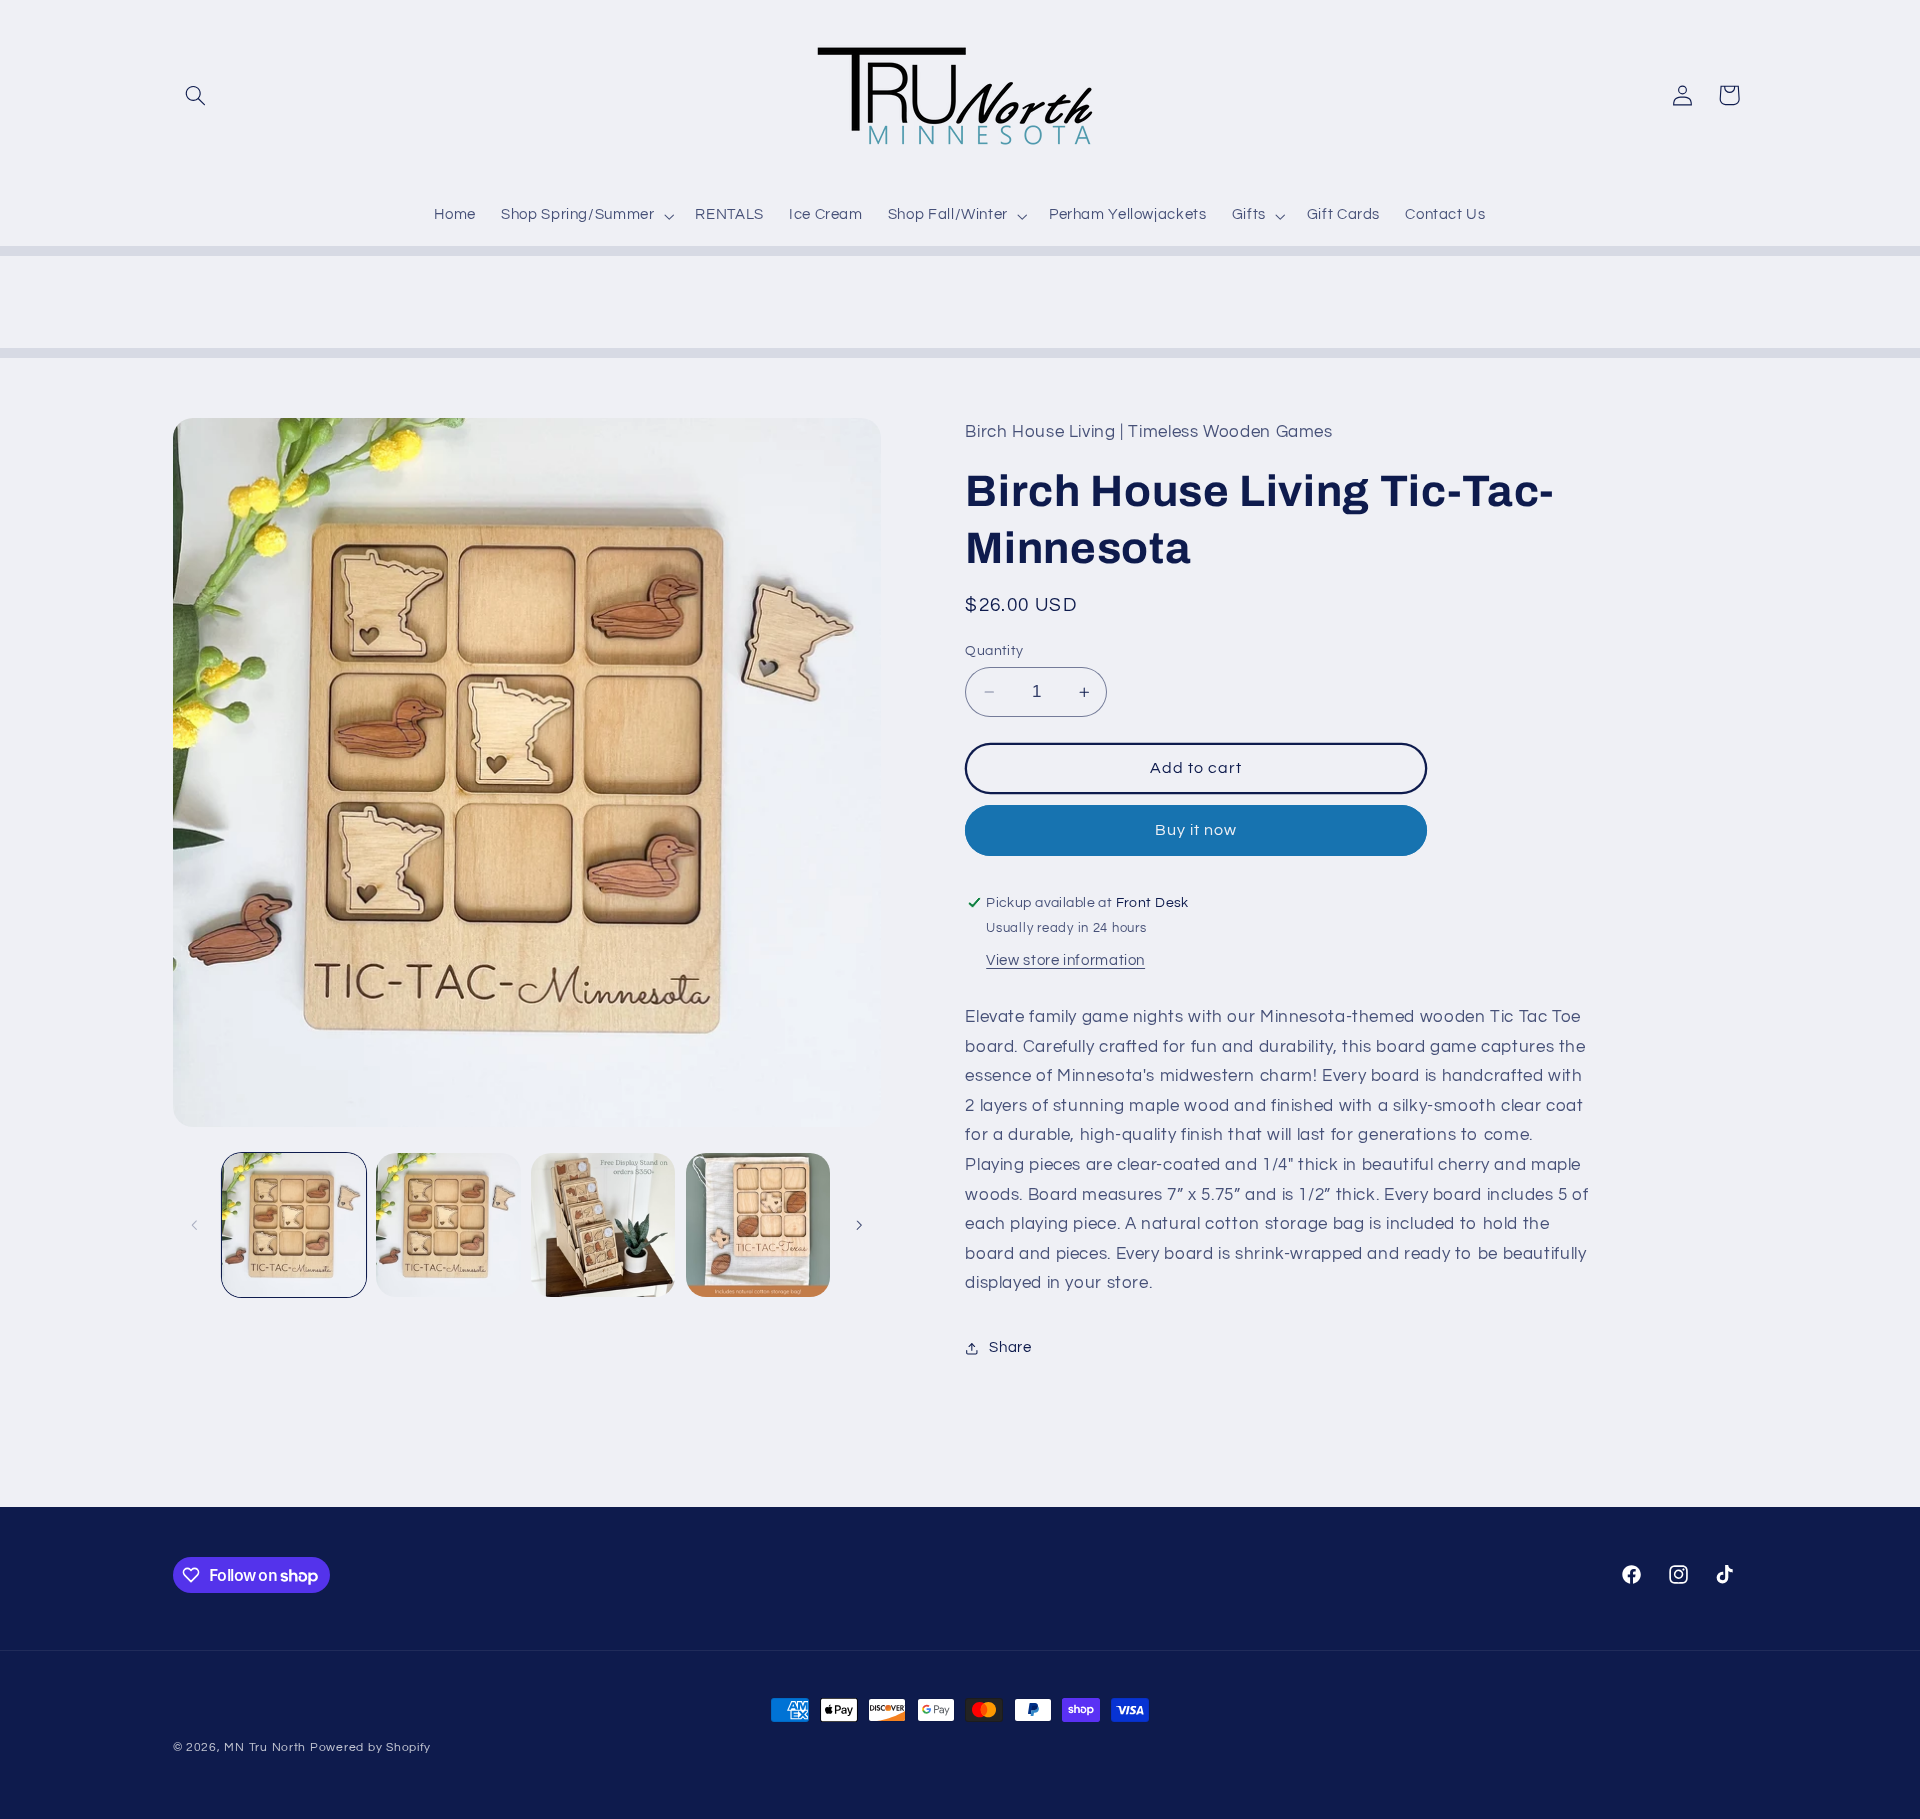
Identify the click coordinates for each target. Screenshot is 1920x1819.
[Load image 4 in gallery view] (758, 1225)
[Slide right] (859, 1225)
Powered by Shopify (370, 1747)
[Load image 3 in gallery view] (603, 1225)
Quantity (994, 651)
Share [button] (1010, 1347)
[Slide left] (195, 1225)
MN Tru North (265, 1747)
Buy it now (1196, 830)
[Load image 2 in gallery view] (448, 1225)
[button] (196, 95)
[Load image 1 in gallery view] (294, 1225)
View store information (1065, 960)
